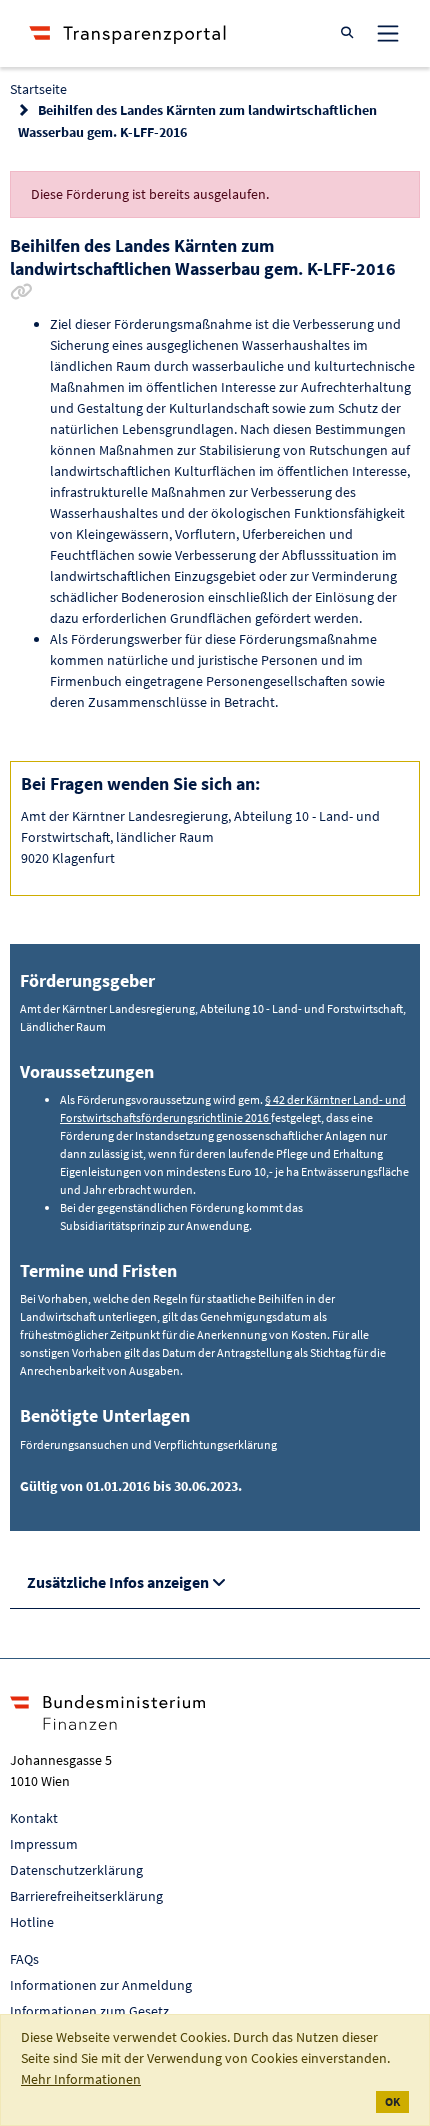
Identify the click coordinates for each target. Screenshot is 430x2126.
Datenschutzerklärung (76, 1870)
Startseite (38, 89)
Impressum (44, 1844)
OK (392, 2101)
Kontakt (34, 1818)
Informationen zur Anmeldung (101, 1985)
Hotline (32, 1922)
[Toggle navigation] (388, 33)
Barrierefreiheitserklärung (86, 1896)
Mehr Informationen (81, 2079)
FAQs (24, 1959)
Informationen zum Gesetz (89, 2011)
